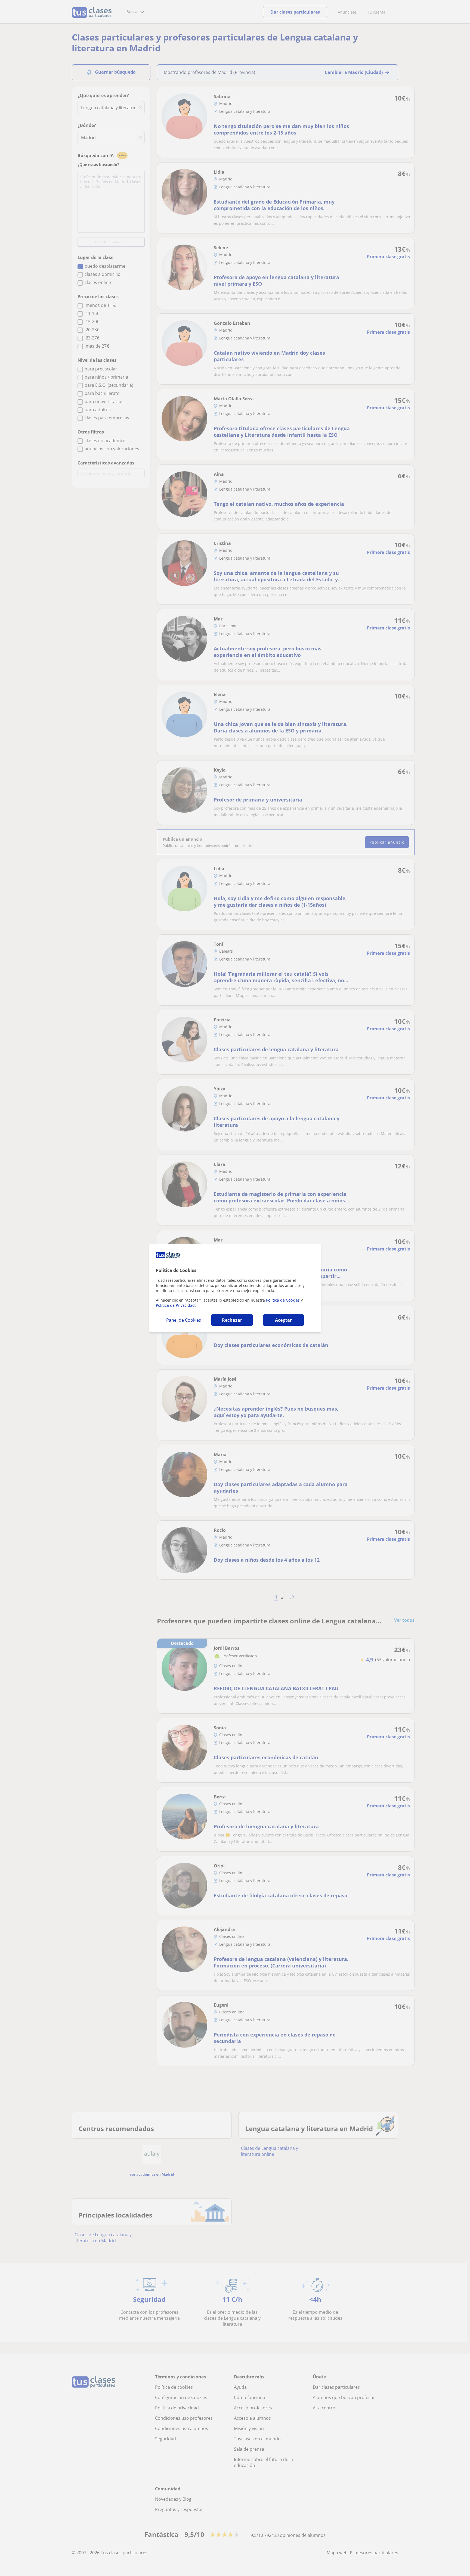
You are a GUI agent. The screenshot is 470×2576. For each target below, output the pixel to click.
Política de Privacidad (175, 1305)
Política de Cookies (283, 1300)
